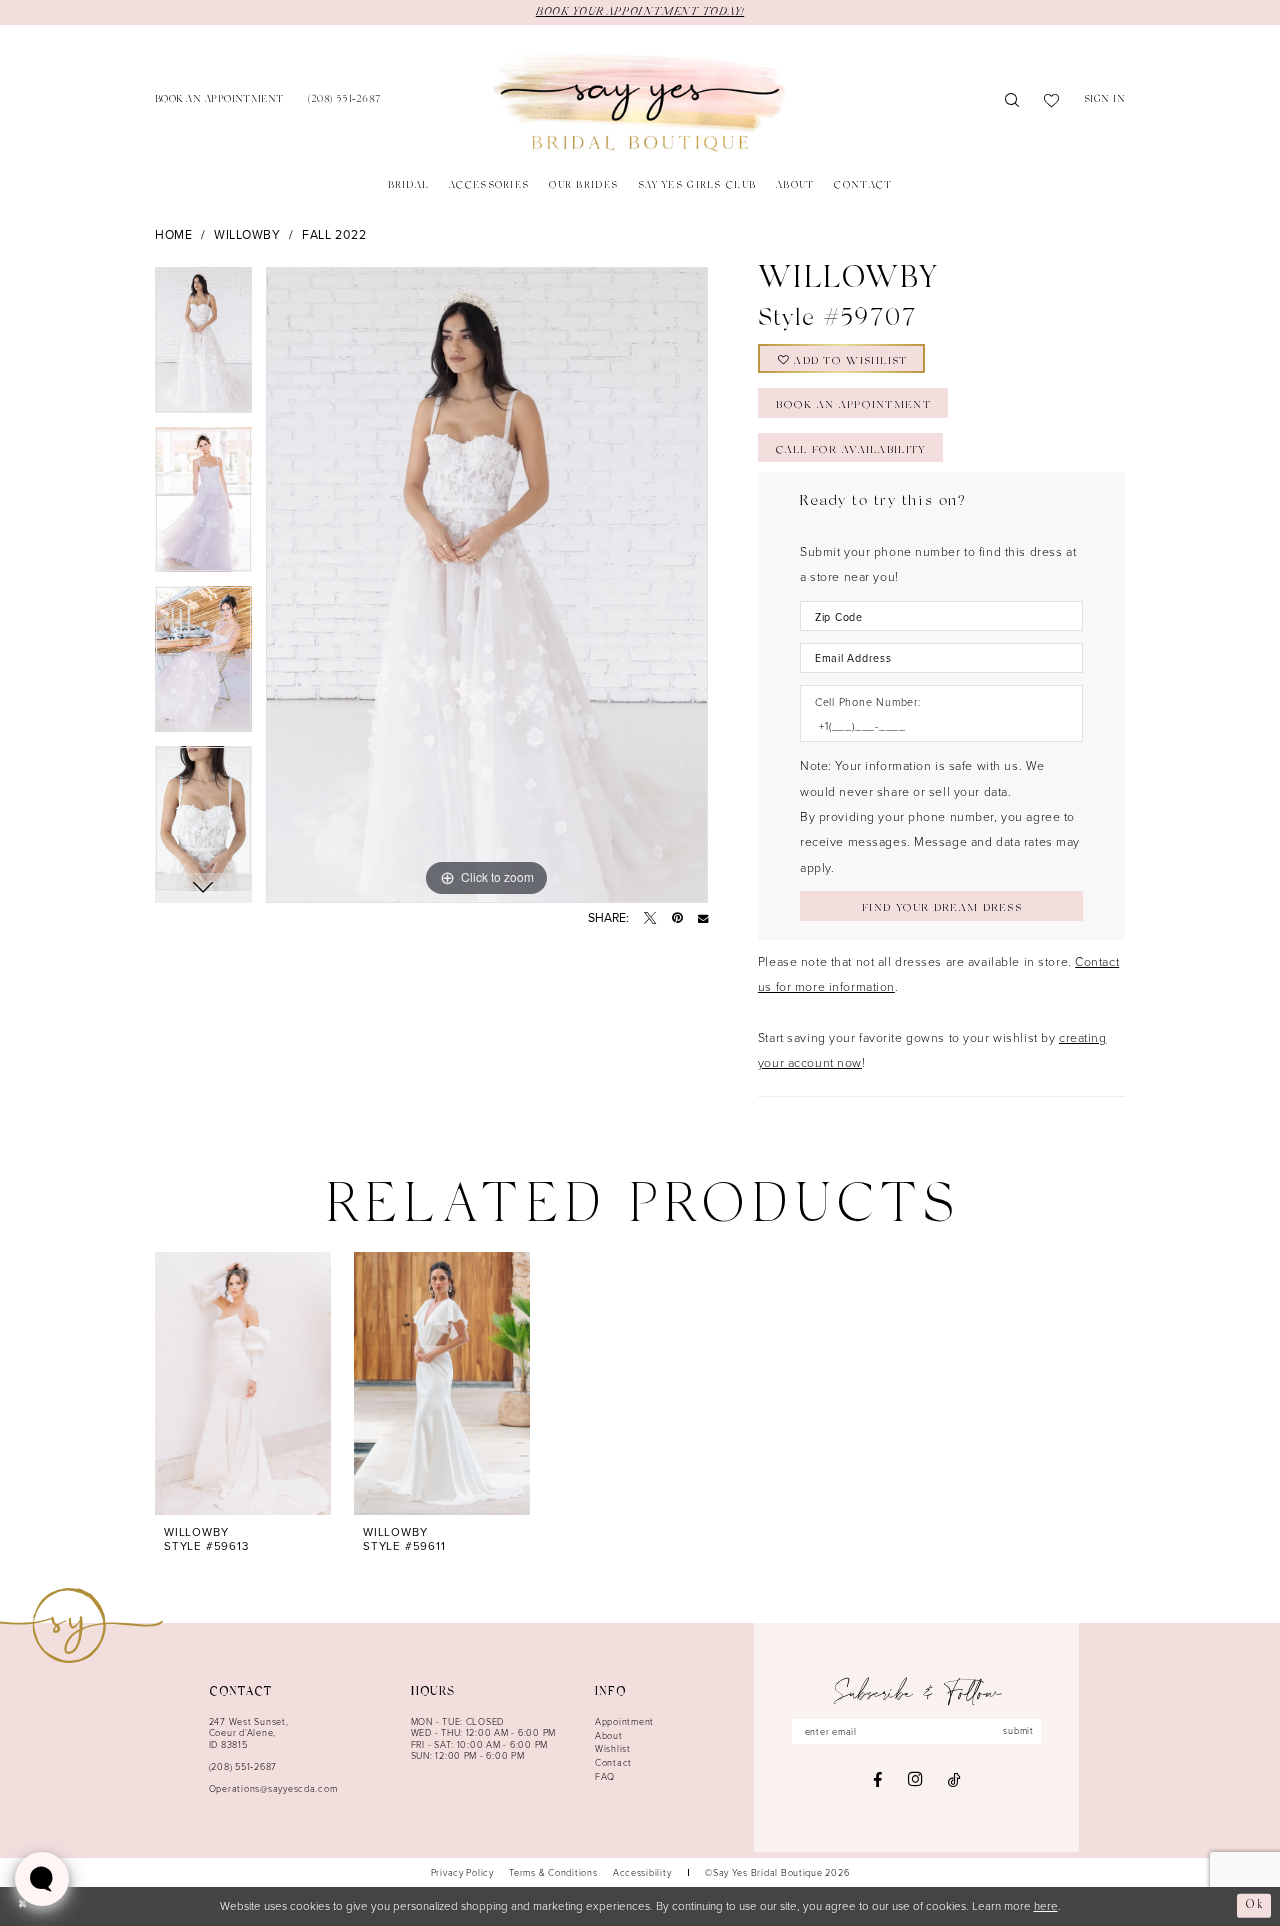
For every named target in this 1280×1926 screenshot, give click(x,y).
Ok (1254, 1905)
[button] (1105, 101)
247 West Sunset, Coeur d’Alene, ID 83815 (249, 1733)
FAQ (605, 1776)
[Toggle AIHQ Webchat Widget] (42, 1879)
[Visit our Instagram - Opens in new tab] (915, 1779)
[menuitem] (219, 101)
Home (173, 234)
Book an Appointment (853, 406)
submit (1018, 1730)
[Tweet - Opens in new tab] (650, 918)
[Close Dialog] (22, 1906)
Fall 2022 (334, 234)
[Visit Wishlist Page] (1052, 102)
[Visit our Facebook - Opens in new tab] (877, 1780)
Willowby (247, 234)
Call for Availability (850, 451)
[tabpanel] (203, 347)
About (609, 1735)
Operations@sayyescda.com (273, 1788)
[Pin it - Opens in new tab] (677, 918)
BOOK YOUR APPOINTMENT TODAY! (640, 12)
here (1046, 1905)
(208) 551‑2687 (243, 1766)
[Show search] (1012, 102)
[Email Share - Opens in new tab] (703, 918)
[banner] (639, 102)
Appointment (624, 1721)
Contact (613, 1762)
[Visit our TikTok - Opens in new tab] (954, 1780)
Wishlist (613, 1748)
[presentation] (243, 1383)
